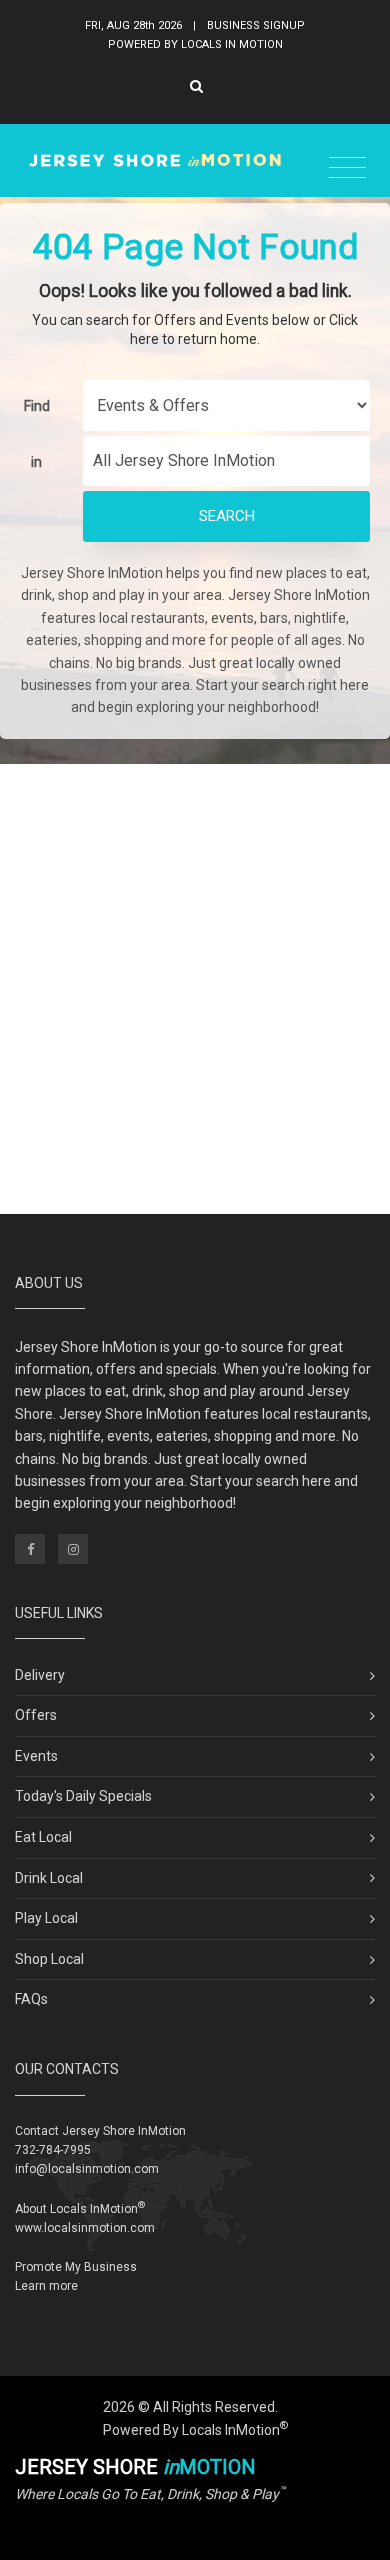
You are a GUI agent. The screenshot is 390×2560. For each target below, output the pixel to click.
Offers (36, 1715)
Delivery (40, 1675)
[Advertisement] (195, 989)
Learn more (46, 2286)
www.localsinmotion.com (85, 2228)
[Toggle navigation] (347, 168)
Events (36, 1756)
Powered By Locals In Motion (195, 44)
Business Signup (256, 25)
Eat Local (43, 1837)
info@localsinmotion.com (87, 2169)
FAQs (31, 1999)
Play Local (46, 1918)
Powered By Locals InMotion (195, 2430)
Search (227, 516)
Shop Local (49, 1959)
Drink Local (49, 1878)
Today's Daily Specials (83, 1796)
